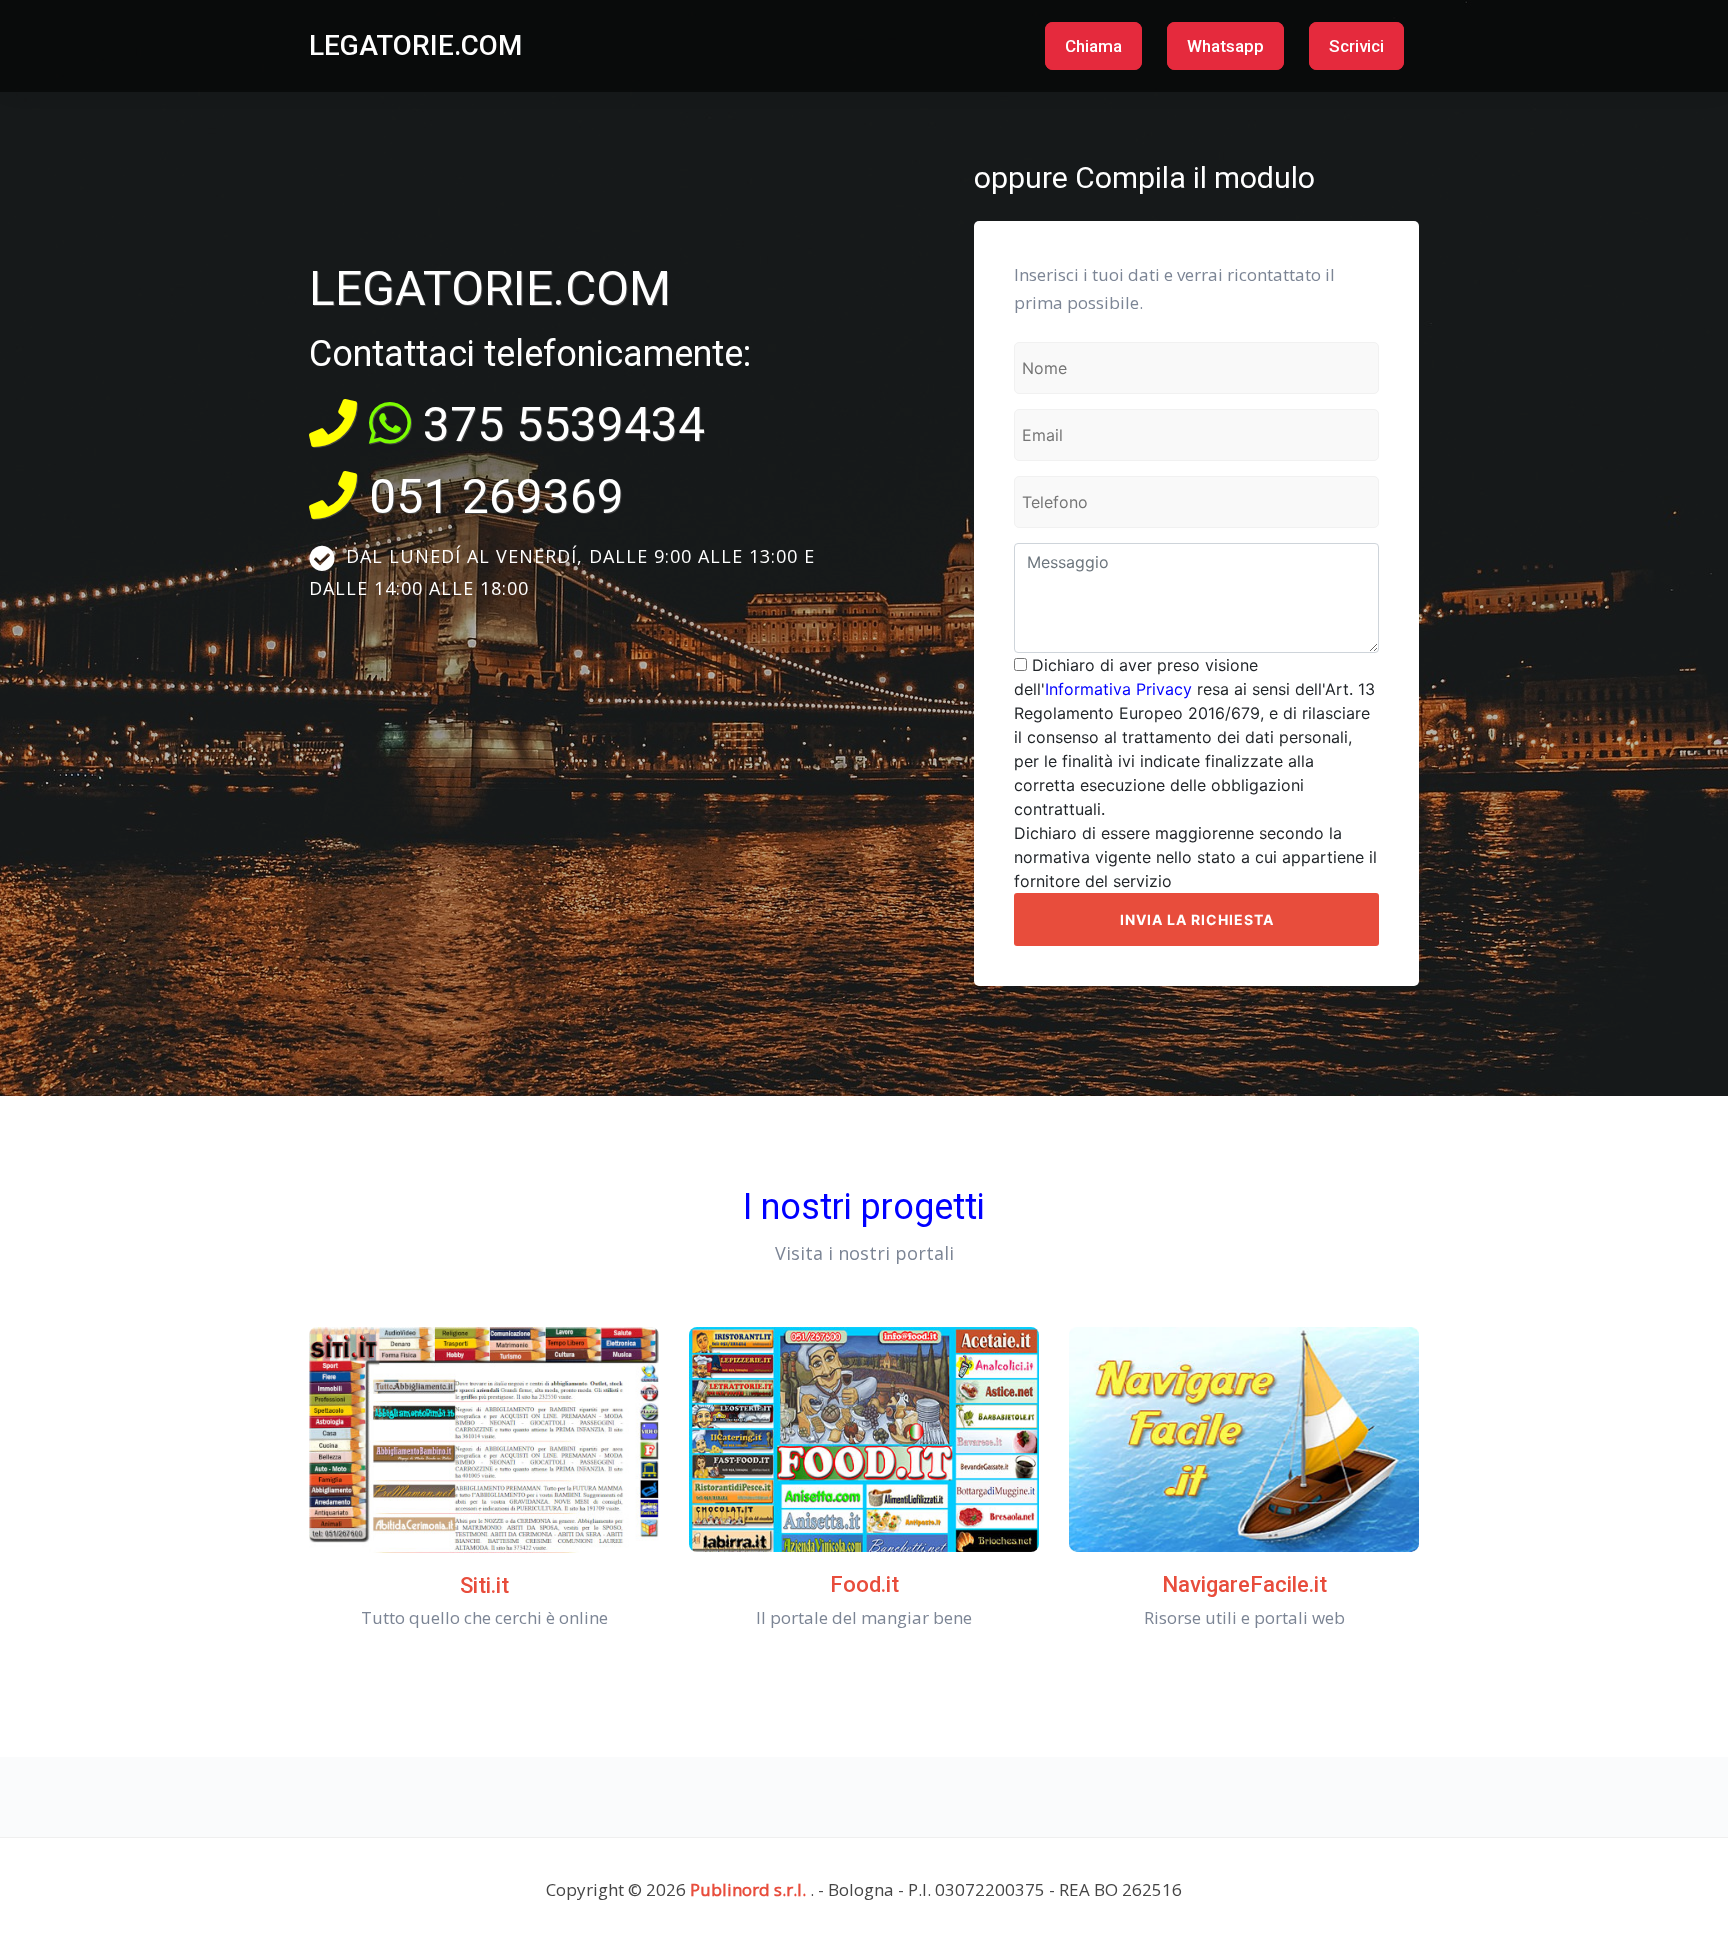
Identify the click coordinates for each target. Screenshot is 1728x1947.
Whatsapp (1225, 46)
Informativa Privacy (1118, 689)
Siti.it (484, 1585)
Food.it (864, 1584)
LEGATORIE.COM (415, 45)
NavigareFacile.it (1244, 1584)
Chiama (1093, 46)
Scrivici (1356, 46)
